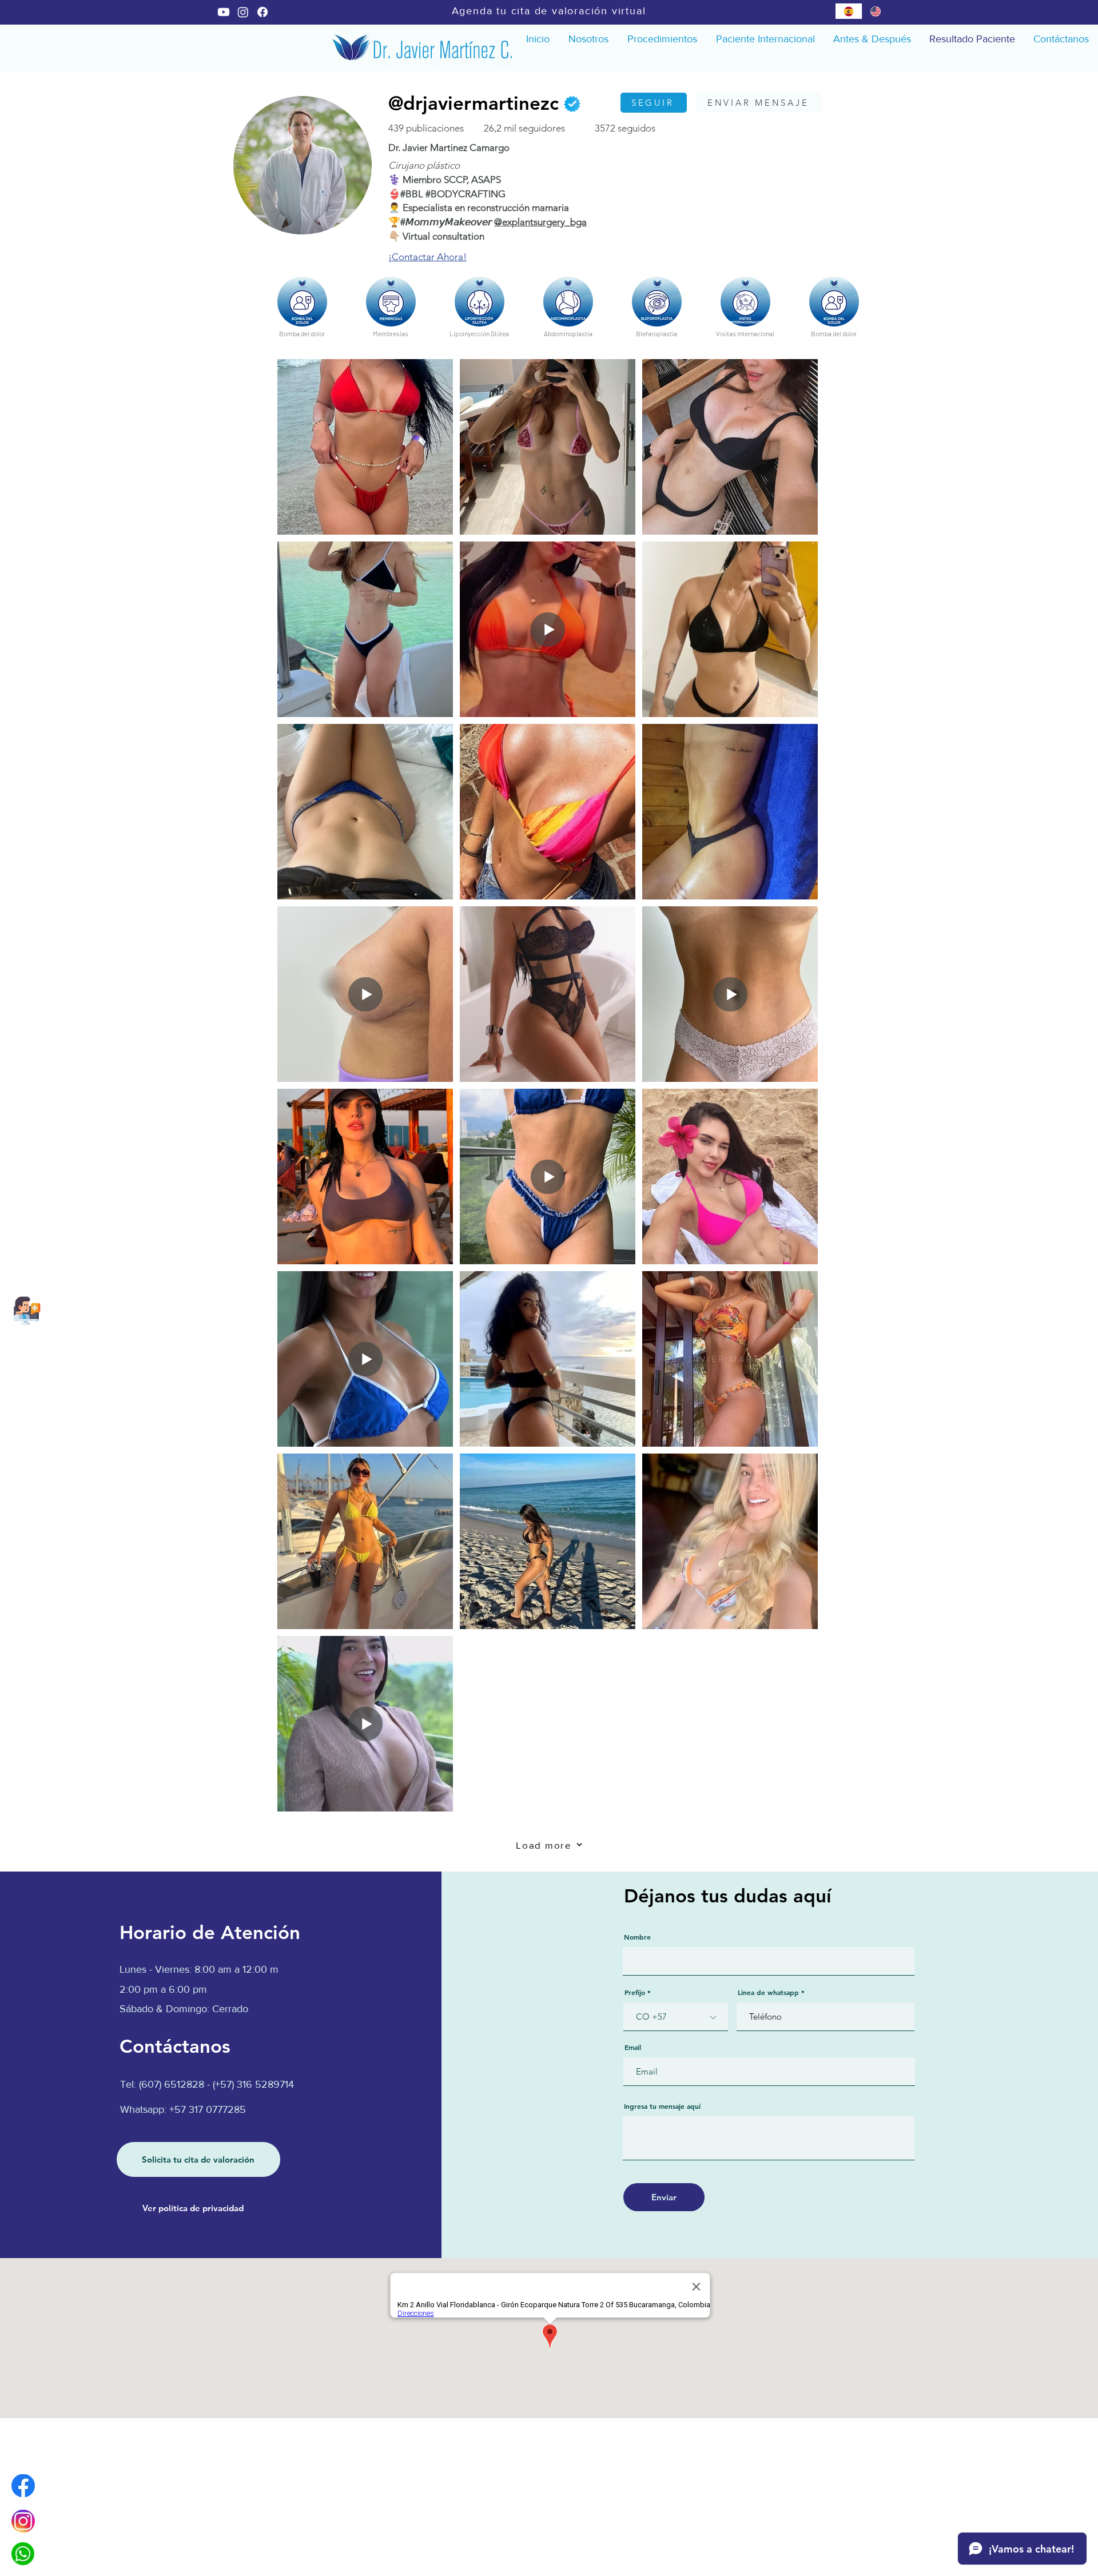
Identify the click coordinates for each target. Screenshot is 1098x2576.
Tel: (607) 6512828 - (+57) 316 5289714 (207, 2084)
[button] (662, 39)
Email (633, 2047)
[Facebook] (262, 12)
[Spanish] (849, 11)
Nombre (637, 1937)
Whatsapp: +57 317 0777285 (183, 2109)
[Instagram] (243, 12)
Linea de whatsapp (768, 1992)
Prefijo (635, 1992)
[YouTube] (224, 12)
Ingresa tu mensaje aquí (662, 2106)
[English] (875, 11)
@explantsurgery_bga (540, 222)
